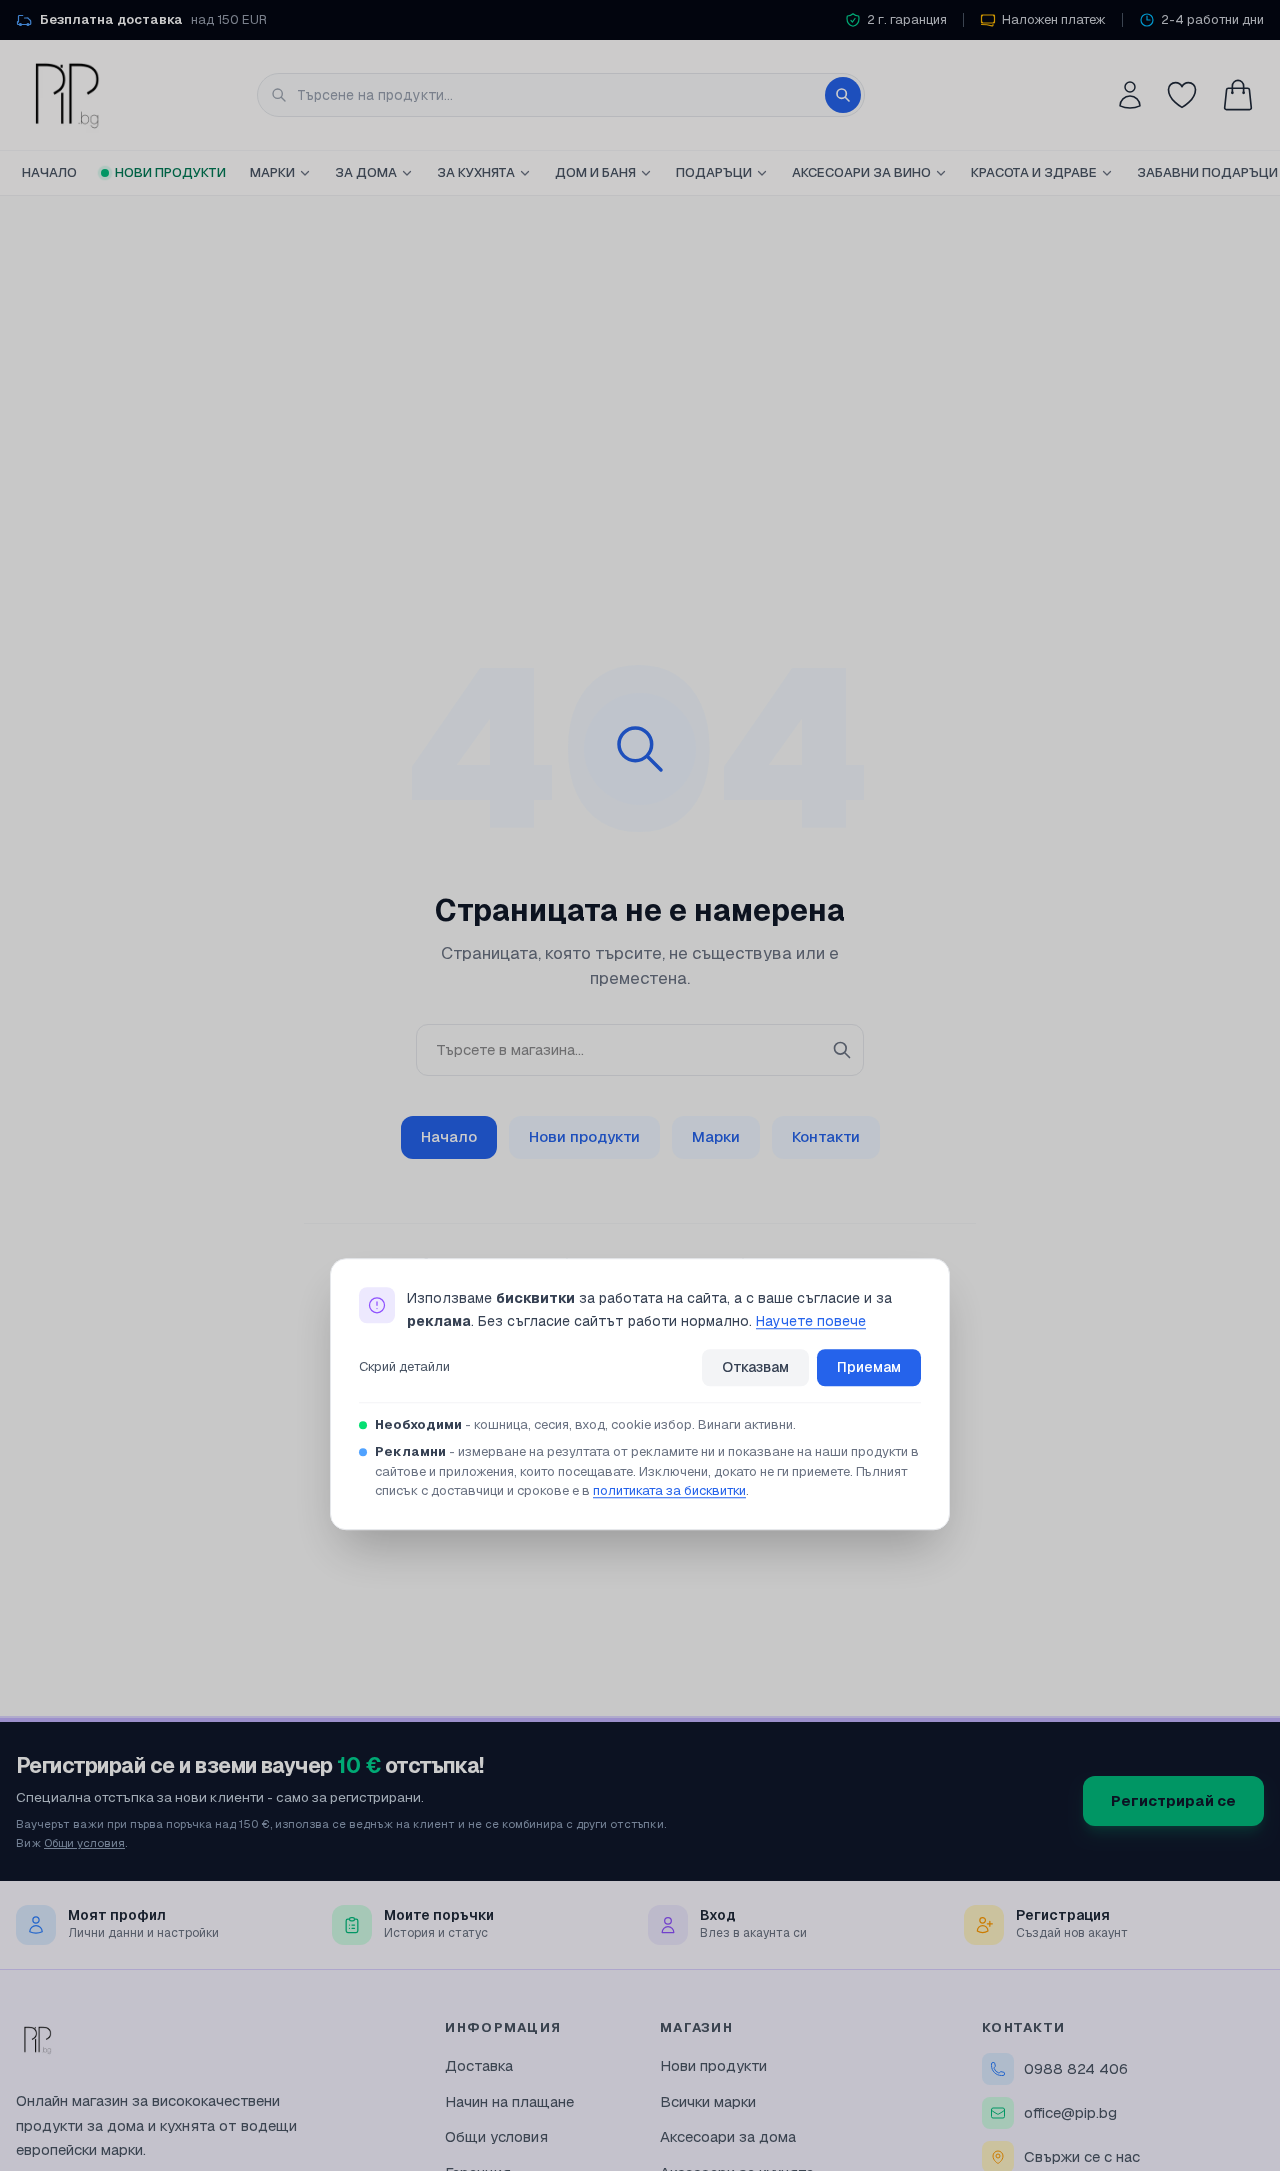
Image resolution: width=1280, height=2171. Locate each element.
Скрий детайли (404, 1367)
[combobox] (561, 95)
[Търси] (843, 95)
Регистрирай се (1173, 1800)
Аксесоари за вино (861, 172)
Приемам (869, 1367)
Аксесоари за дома (728, 2136)
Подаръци (714, 172)
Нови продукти (170, 172)
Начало (49, 172)
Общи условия (84, 1842)
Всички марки (708, 2101)
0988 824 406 (1076, 2068)
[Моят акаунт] (1130, 95)
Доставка (479, 2065)
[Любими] (1182, 95)
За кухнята (476, 172)
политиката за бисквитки (669, 1490)
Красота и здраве (1034, 172)
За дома (366, 172)
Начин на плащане (509, 2101)
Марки (272, 172)
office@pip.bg (1070, 2112)
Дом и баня (595, 172)
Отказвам (755, 1367)
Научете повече (811, 1321)
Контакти (826, 1136)
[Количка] (1238, 95)
